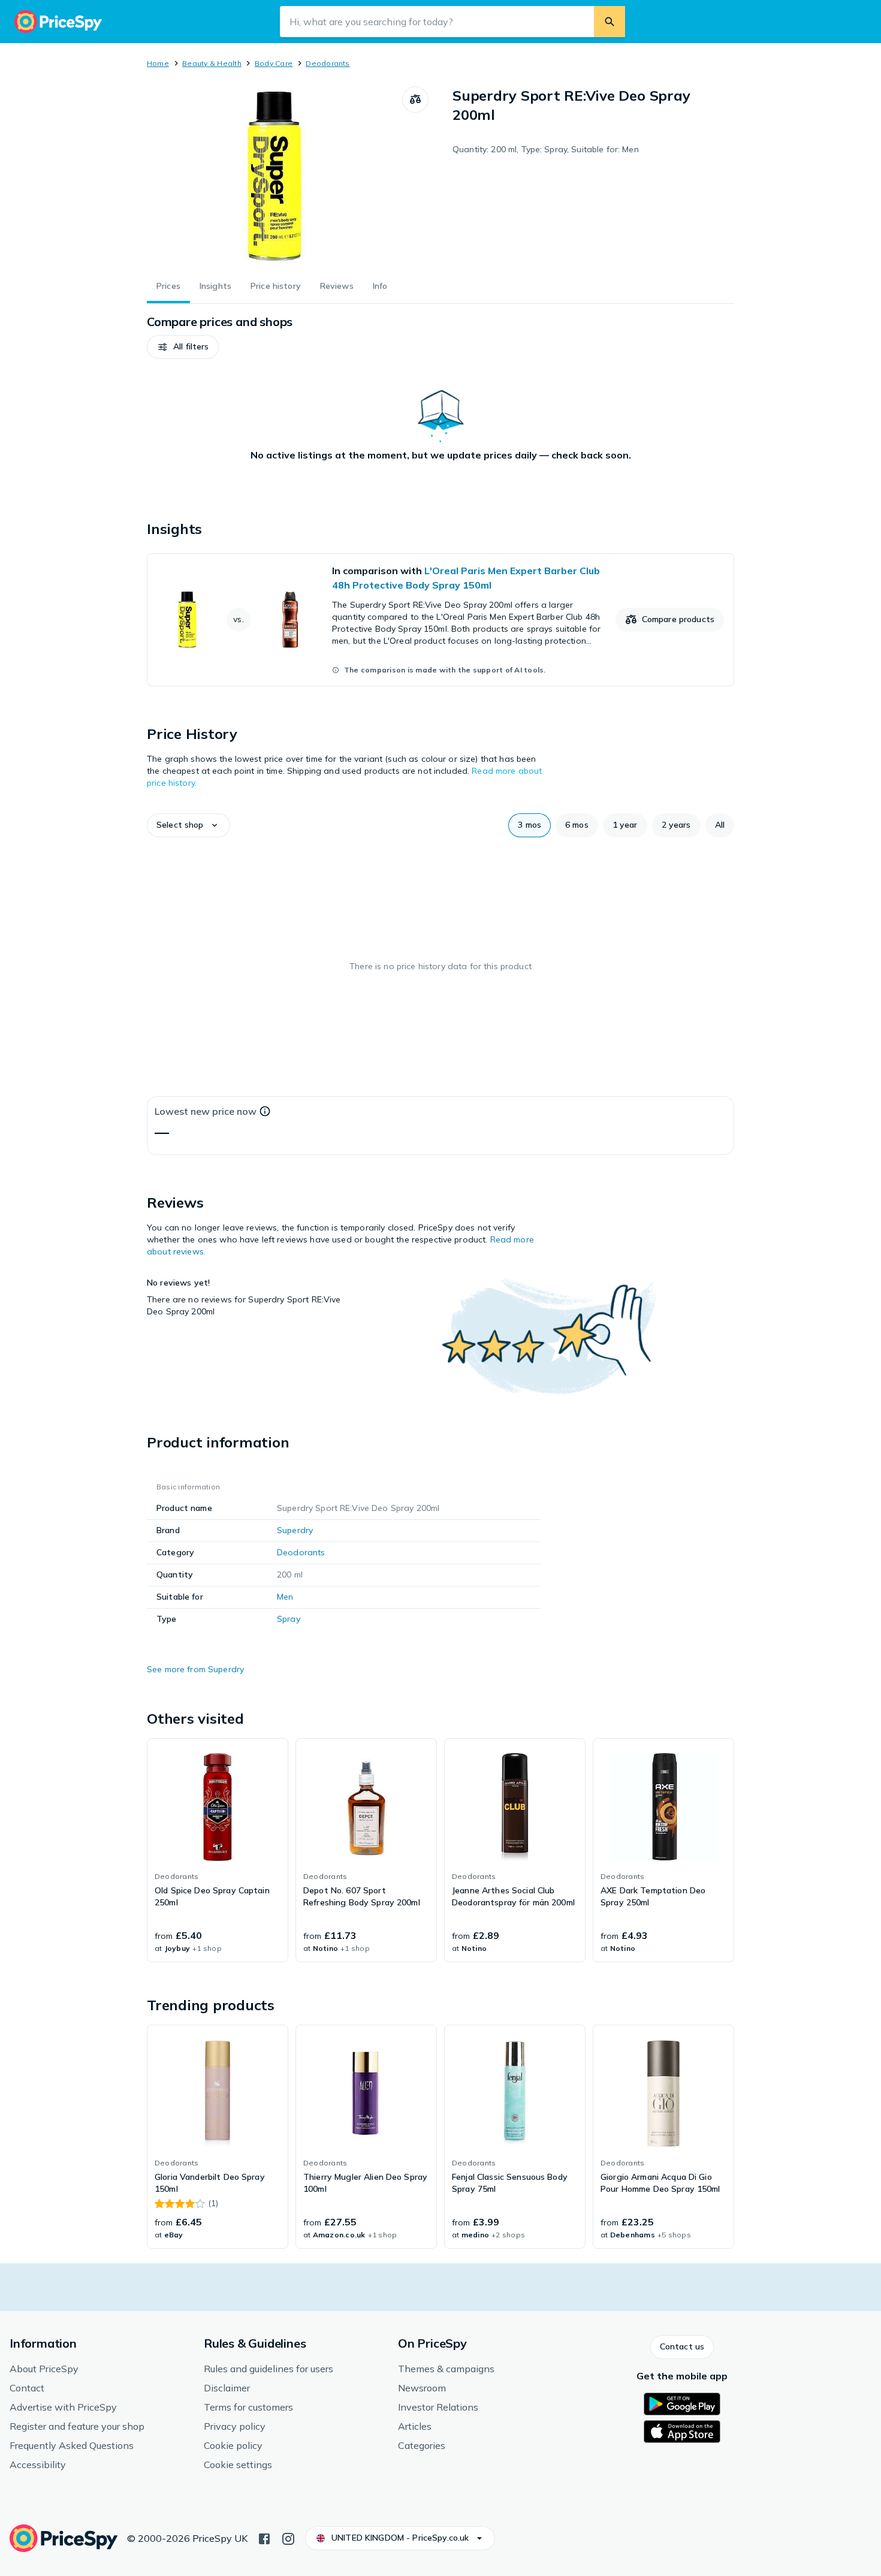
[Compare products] (415, 99)
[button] (183, 347)
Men (285, 1597)
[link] (441, 620)
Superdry (295, 1530)
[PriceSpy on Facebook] (264, 2538)
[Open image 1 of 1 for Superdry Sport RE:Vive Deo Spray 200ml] (274, 176)
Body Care (274, 63)
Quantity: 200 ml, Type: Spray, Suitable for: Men (546, 149)
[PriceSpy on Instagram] (288, 2538)
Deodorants (328, 63)
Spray (289, 1619)
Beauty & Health (212, 63)
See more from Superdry (195, 1669)
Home (158, 63)
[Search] (610, 22)
